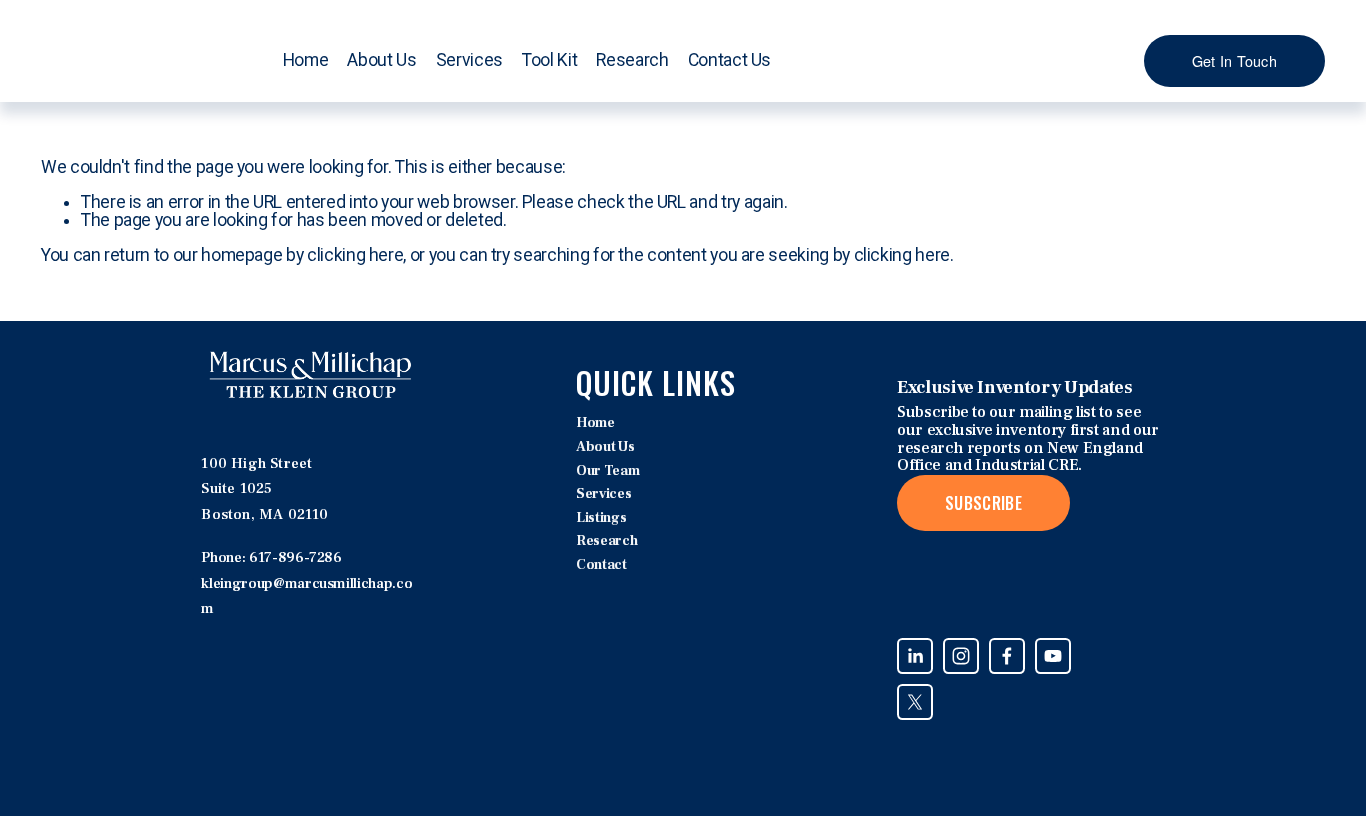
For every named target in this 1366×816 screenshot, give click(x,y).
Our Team (607, 471)
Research (632, 60)
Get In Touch (1234, 61)
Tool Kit (549, 60)
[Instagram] (961, 656)
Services (469, 60)
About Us (605, 447)
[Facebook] (1007, 656)
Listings (601, 518)
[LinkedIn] (915, 656)
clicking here (355, 255)
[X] (915, 702)
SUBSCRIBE (983, 503)
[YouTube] (1053, 656)
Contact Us (729, 60)
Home (306, 60)
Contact (601, 565)
